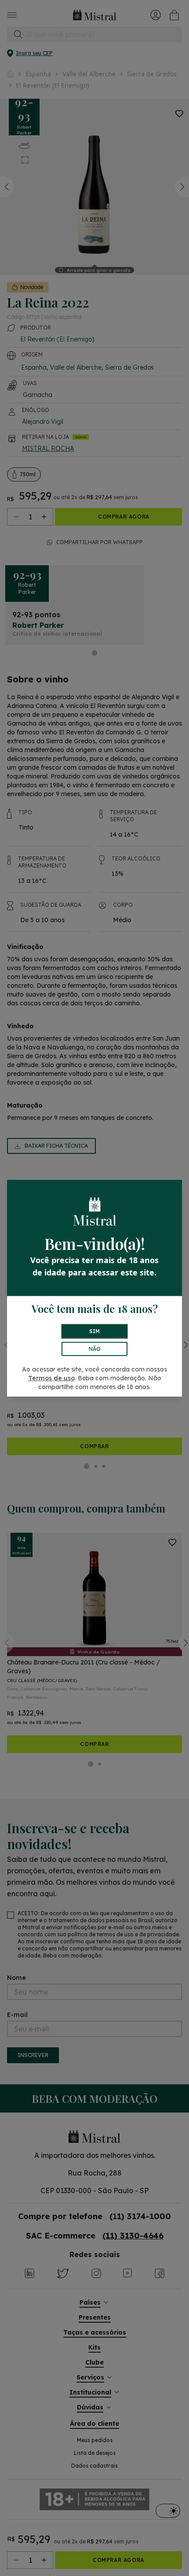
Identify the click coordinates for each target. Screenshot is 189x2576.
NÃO (95, 1349)
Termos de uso (51, 1378)
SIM (94, 1331)
